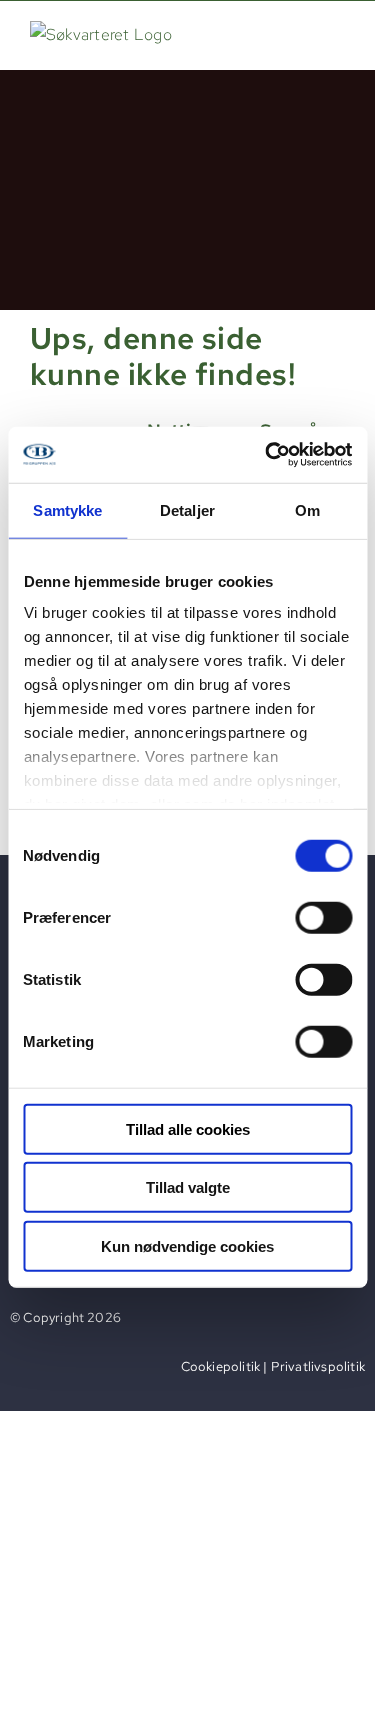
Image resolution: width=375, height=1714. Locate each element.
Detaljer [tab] (187, 509)
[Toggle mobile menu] (334, 33)
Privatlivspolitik (318, 1366)
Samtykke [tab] (67, 509)
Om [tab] (307, 509)
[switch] (323, 917)
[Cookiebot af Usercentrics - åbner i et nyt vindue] (267, 455)
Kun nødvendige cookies (187, 1245)
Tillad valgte (188, 1187)
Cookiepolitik (221, 1366)
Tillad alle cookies (188, 1128)
